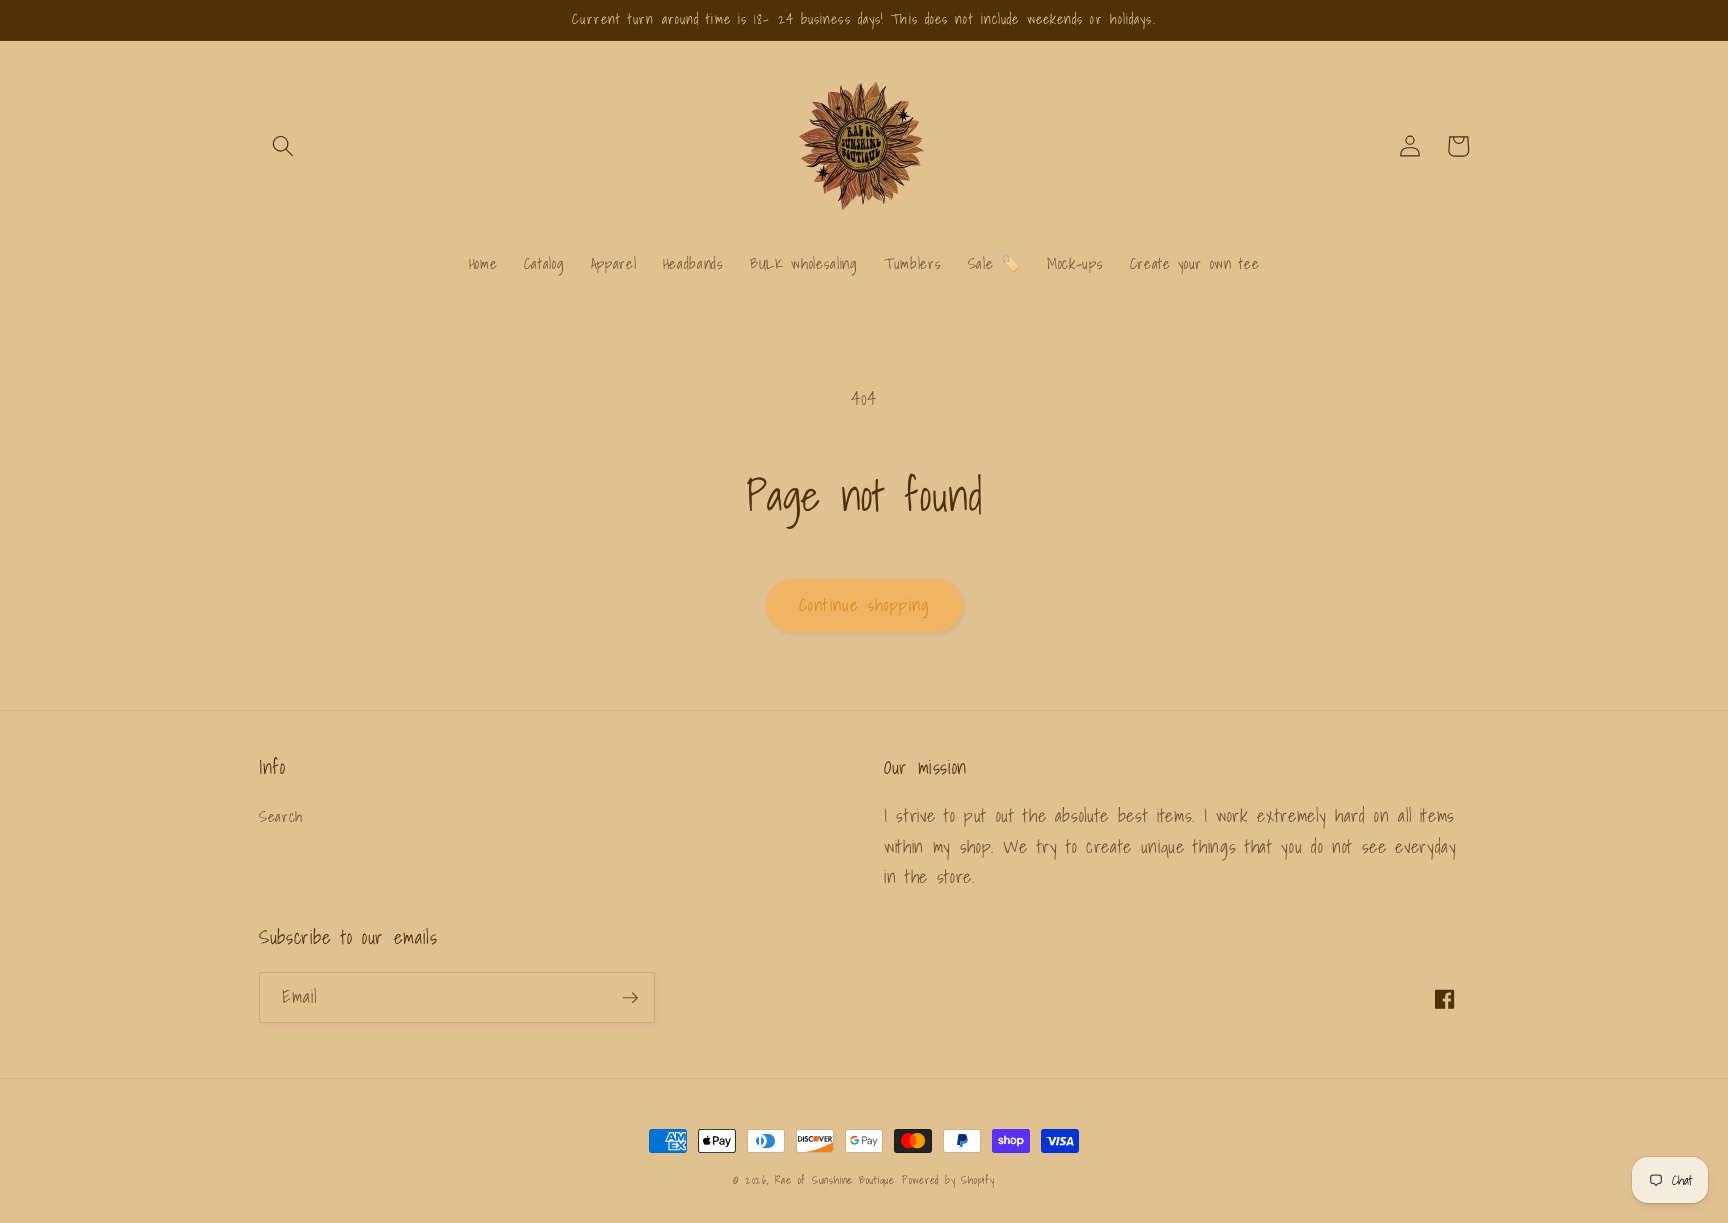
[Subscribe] (630, 998)
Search (281, 816)
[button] (283, 146)
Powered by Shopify (948, 1180)
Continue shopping (864, 605)
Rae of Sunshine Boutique (835, 1180)
